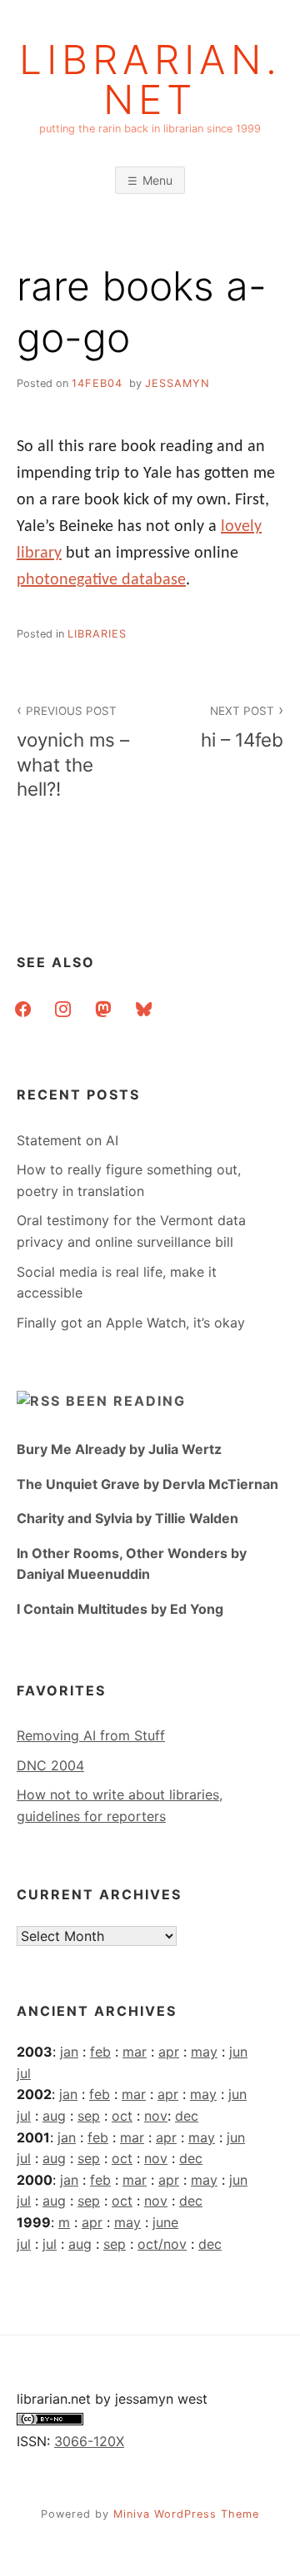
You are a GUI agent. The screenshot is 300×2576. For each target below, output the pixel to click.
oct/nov (162, 2244)
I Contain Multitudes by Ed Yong (120, 1609)
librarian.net (150, 80)
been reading (126, 1401)
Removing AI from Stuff (91, 1735)
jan (69, 2052)
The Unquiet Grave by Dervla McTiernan (147, 1484)
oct (122, 2116)
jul (24, 2073)
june (165, 2222)
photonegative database (101, 580)
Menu (157, 180)
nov (156, 2116)
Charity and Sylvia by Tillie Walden (127, 1518)
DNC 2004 (50, 1765)
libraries (97, 634)
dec (187, 2116)
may (204, 2052)
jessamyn (177, 383)
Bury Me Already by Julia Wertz (119, 1449)
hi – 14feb (242, 727)
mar (135, 2052)
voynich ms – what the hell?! (73, 752)
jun (238, 2052)
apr (169, 2052)
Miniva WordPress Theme (186, 2514)
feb (100, 2052)
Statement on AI (67, 1140)
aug (54, 2116)
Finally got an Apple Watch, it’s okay (131, 1323)
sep (89, 2116)
